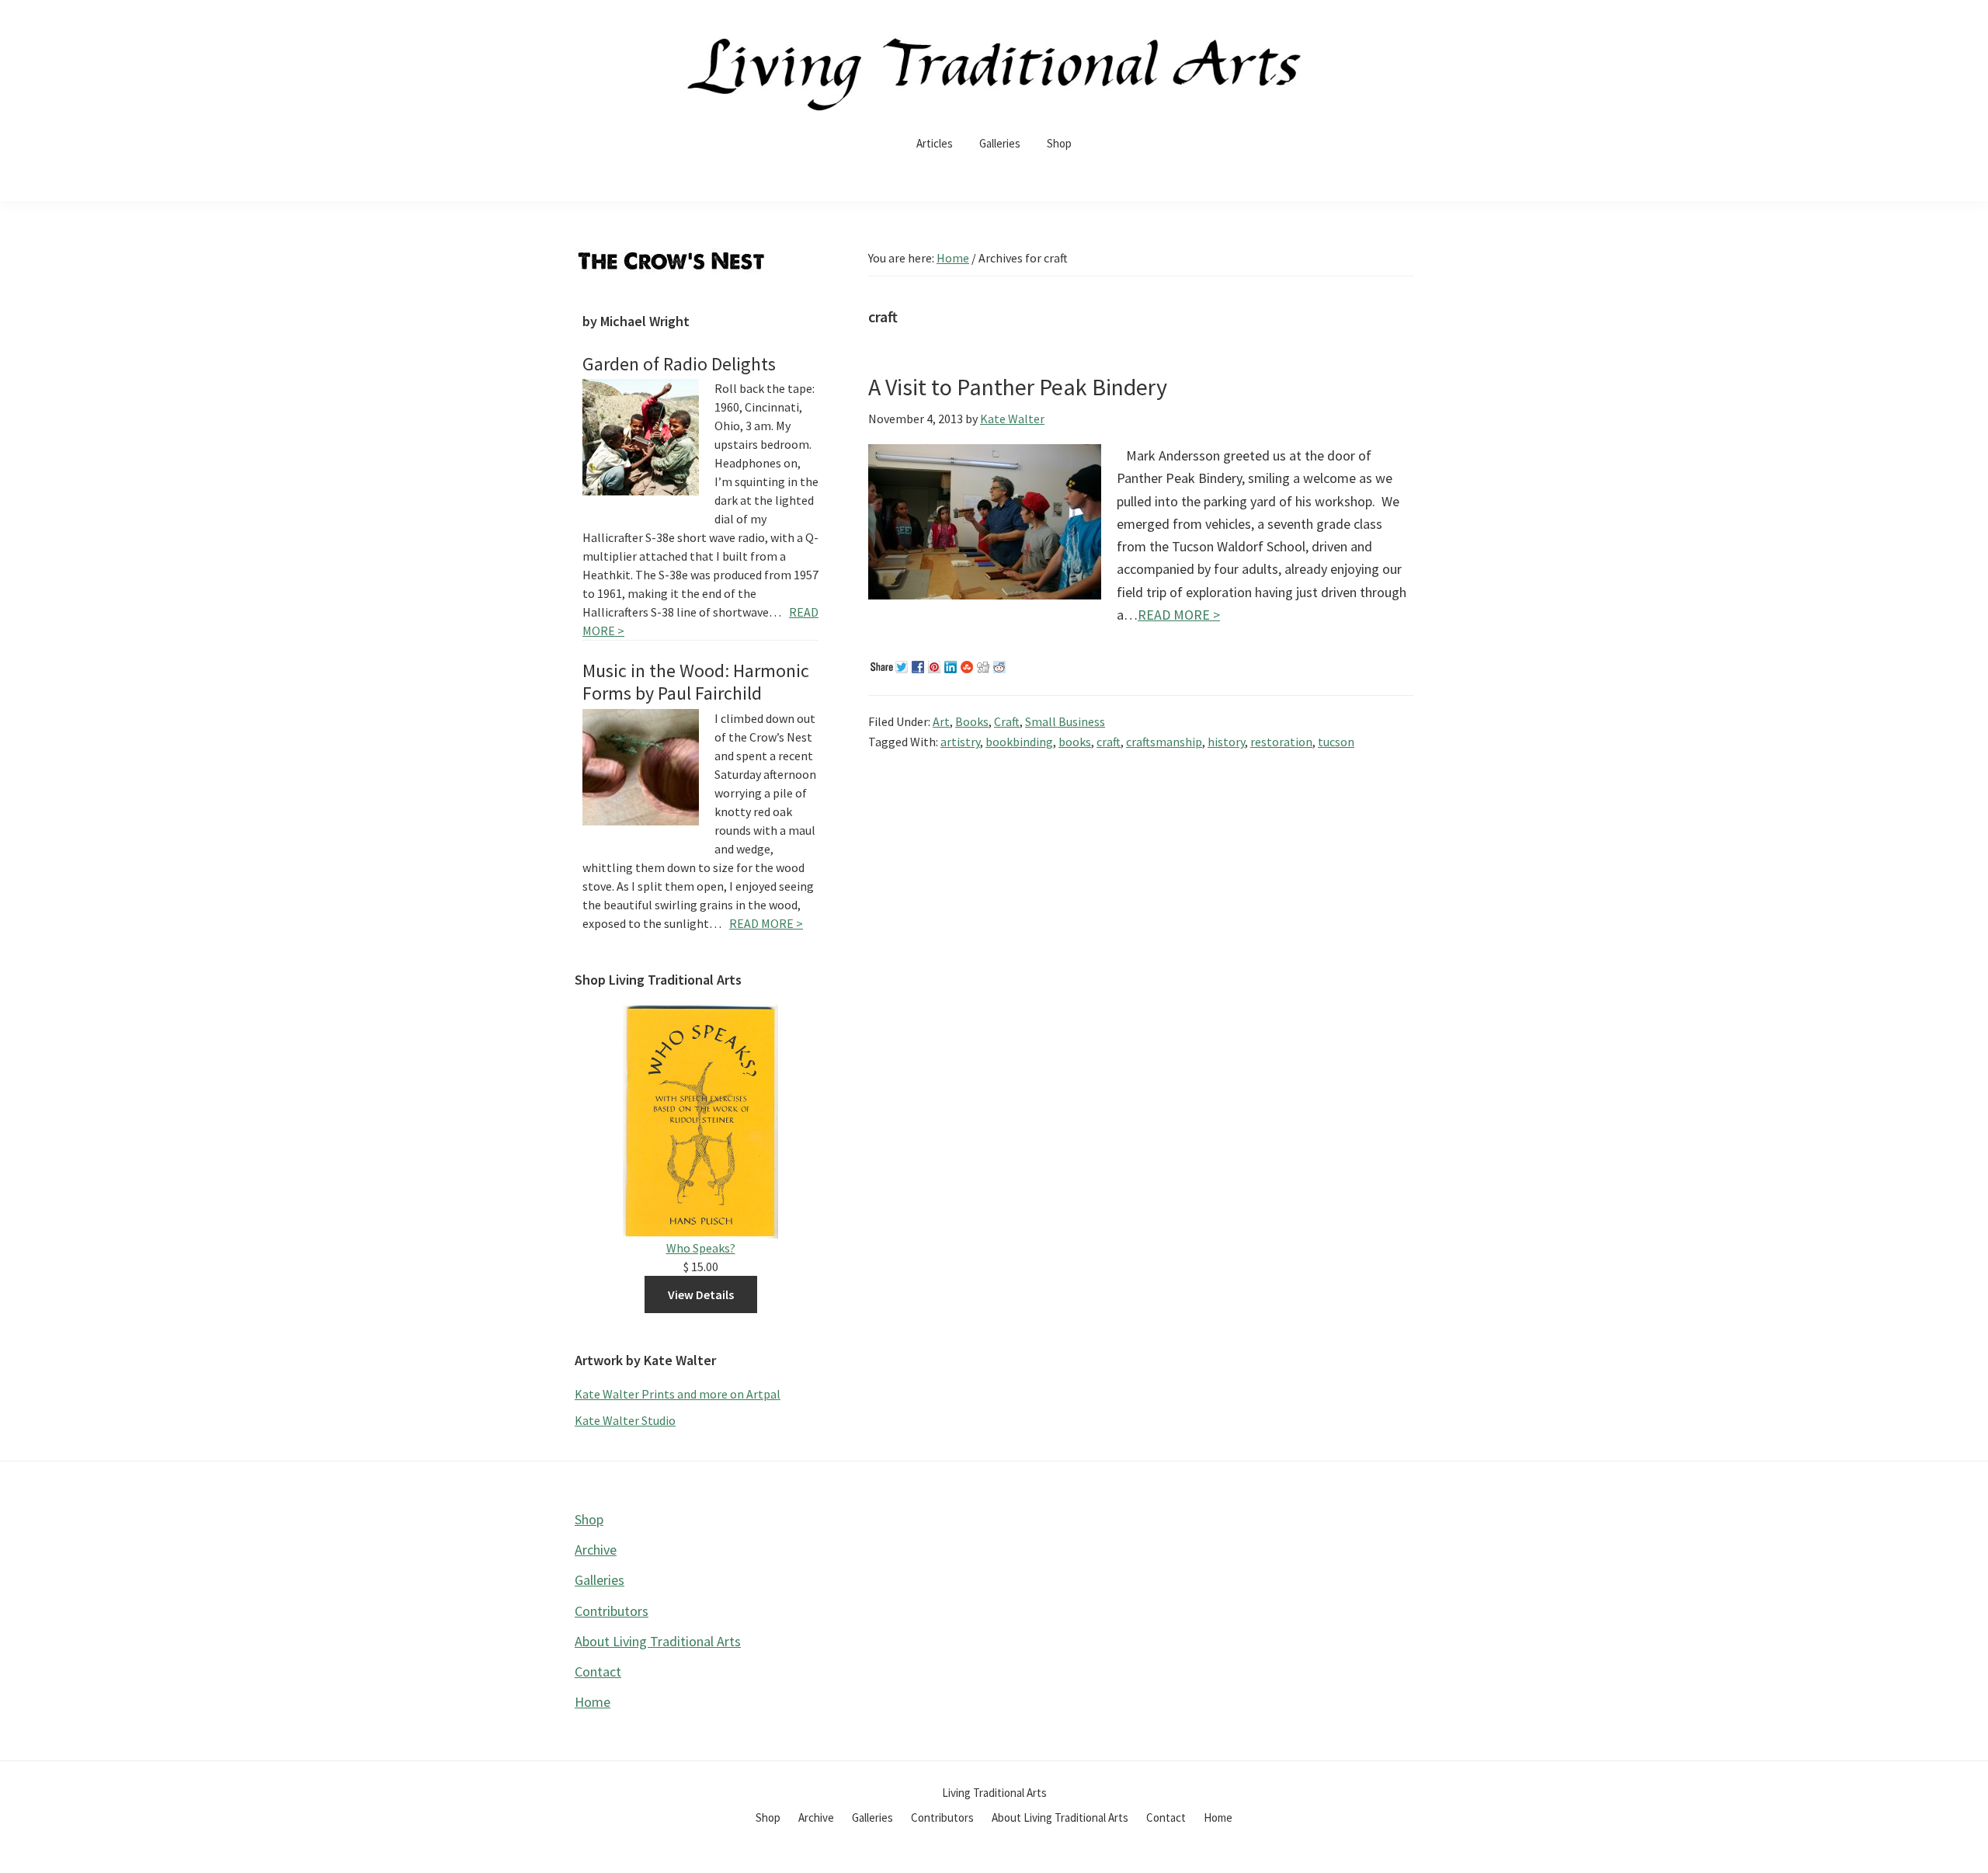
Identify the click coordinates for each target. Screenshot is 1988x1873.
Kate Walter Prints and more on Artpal (678, 1394)
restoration (1281, 742)
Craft (1007, 721)
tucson (1336, 742)
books (1075, 742)
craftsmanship (1164, 742)
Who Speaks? (701, 1248)
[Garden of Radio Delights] (641, 437)
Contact (598, 1671)
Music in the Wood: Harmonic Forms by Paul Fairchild (696, 682)
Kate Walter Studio (625, 1420)
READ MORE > (1179, 615)
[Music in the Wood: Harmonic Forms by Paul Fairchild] (641, 767)
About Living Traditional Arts (658, 1641)
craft (1109, 742)
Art (941, 721)
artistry (960, 742)
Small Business (1065, 721)
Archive (596, 1550)
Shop (589, 1519)
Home (593, 1702)
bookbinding (1019, 742)
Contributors (612, 1611)
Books (972, 721)
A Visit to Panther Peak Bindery (1018, 387)
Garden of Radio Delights (679, 364)
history (1226, 742)
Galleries (600, 1580)
